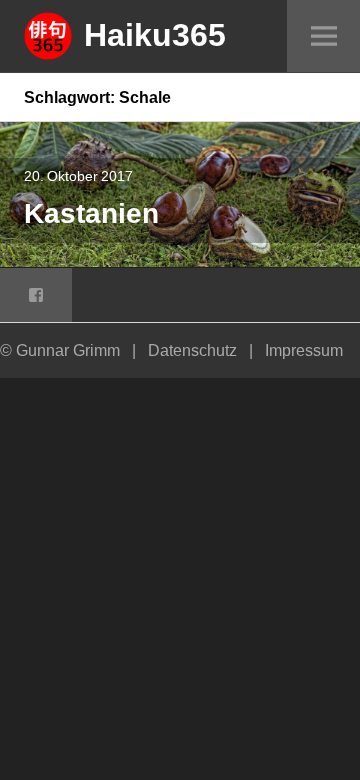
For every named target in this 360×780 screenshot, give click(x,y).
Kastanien (91, 212)
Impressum (304, 350)
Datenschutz (192, 350)
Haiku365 (155, 34)
